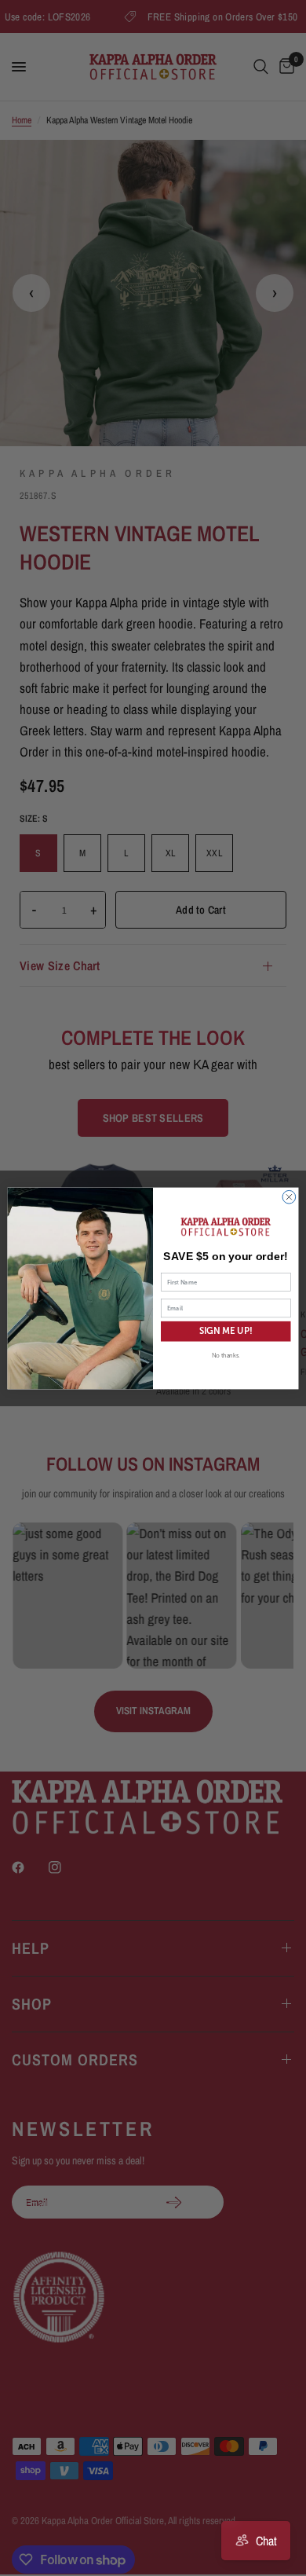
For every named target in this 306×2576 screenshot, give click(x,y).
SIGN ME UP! (226, 1331)
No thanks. (226, 1355)
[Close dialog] (289, 1197)
